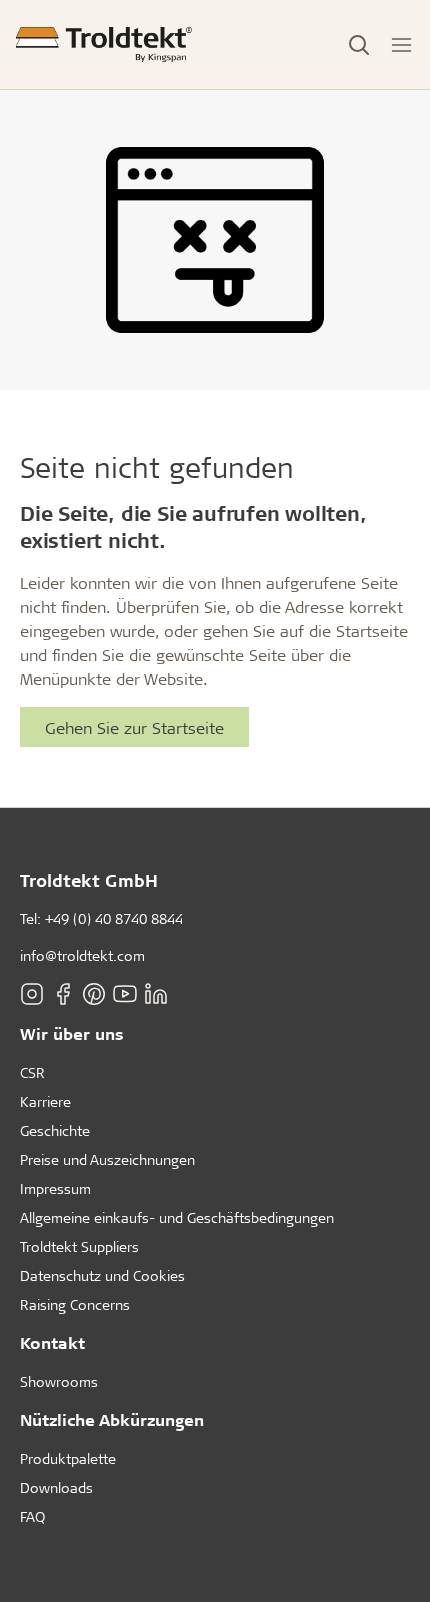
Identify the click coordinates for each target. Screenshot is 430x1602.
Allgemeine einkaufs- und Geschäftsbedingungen (177, 1217)
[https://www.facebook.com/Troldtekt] (63, 994)
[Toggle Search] (359, 45)
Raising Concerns (75, 1304)
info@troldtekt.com (82, 955)
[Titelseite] (104, 44)
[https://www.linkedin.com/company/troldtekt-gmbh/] (156, 994)
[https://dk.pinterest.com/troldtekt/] (94, 994)
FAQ (32, 1516)
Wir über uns (72, 1033)
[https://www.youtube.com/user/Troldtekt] (125, 994)
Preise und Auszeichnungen (107, 1159)
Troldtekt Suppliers (79, 1246)
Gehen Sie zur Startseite (134, 727)
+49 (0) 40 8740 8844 (114, 918)
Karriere (45, 1101)
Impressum (55, 1188)
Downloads (56, 1487)
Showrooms (59, 1381)
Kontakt (52, 1342)
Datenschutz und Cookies (102, 1275)
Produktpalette (68, 1458)
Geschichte (55, 1130)
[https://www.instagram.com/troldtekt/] (32, 994)
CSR (32, 1072)
